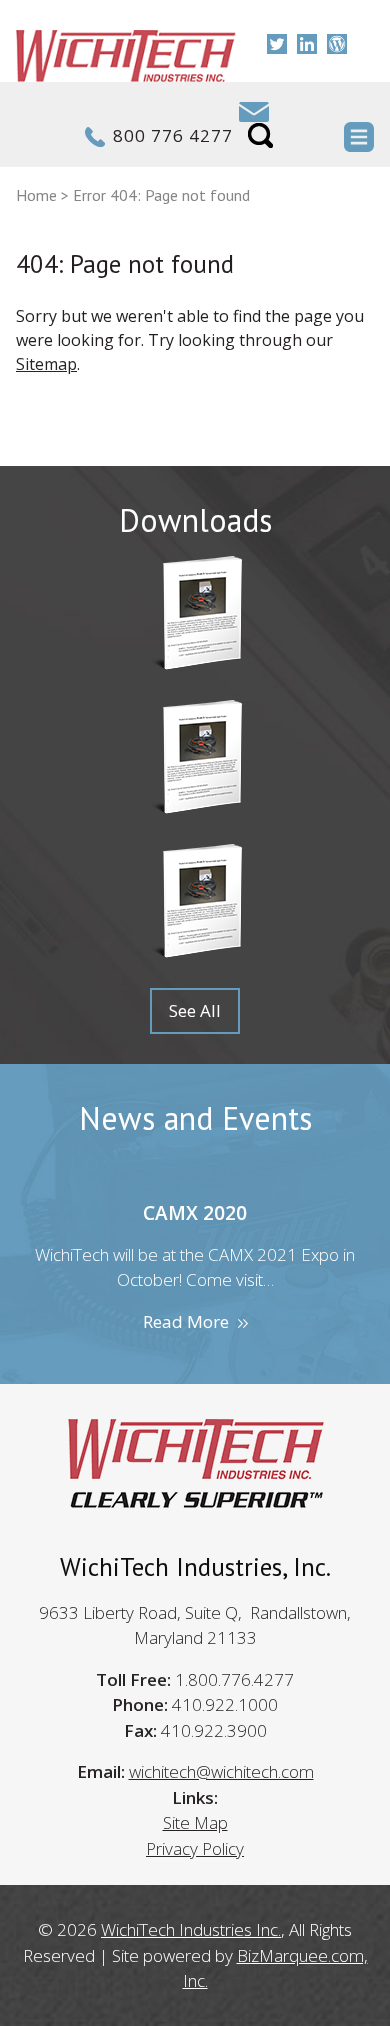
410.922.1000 (225, 1704)
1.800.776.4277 (234, 1679)
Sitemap (46, 364)
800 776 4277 (173, 135)
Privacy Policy (195, 1848)
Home (36, 195)
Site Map (195, 1822)
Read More (186, 1321)
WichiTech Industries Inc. (191, 1929)
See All (195, 1010)
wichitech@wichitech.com (221, 1771)
